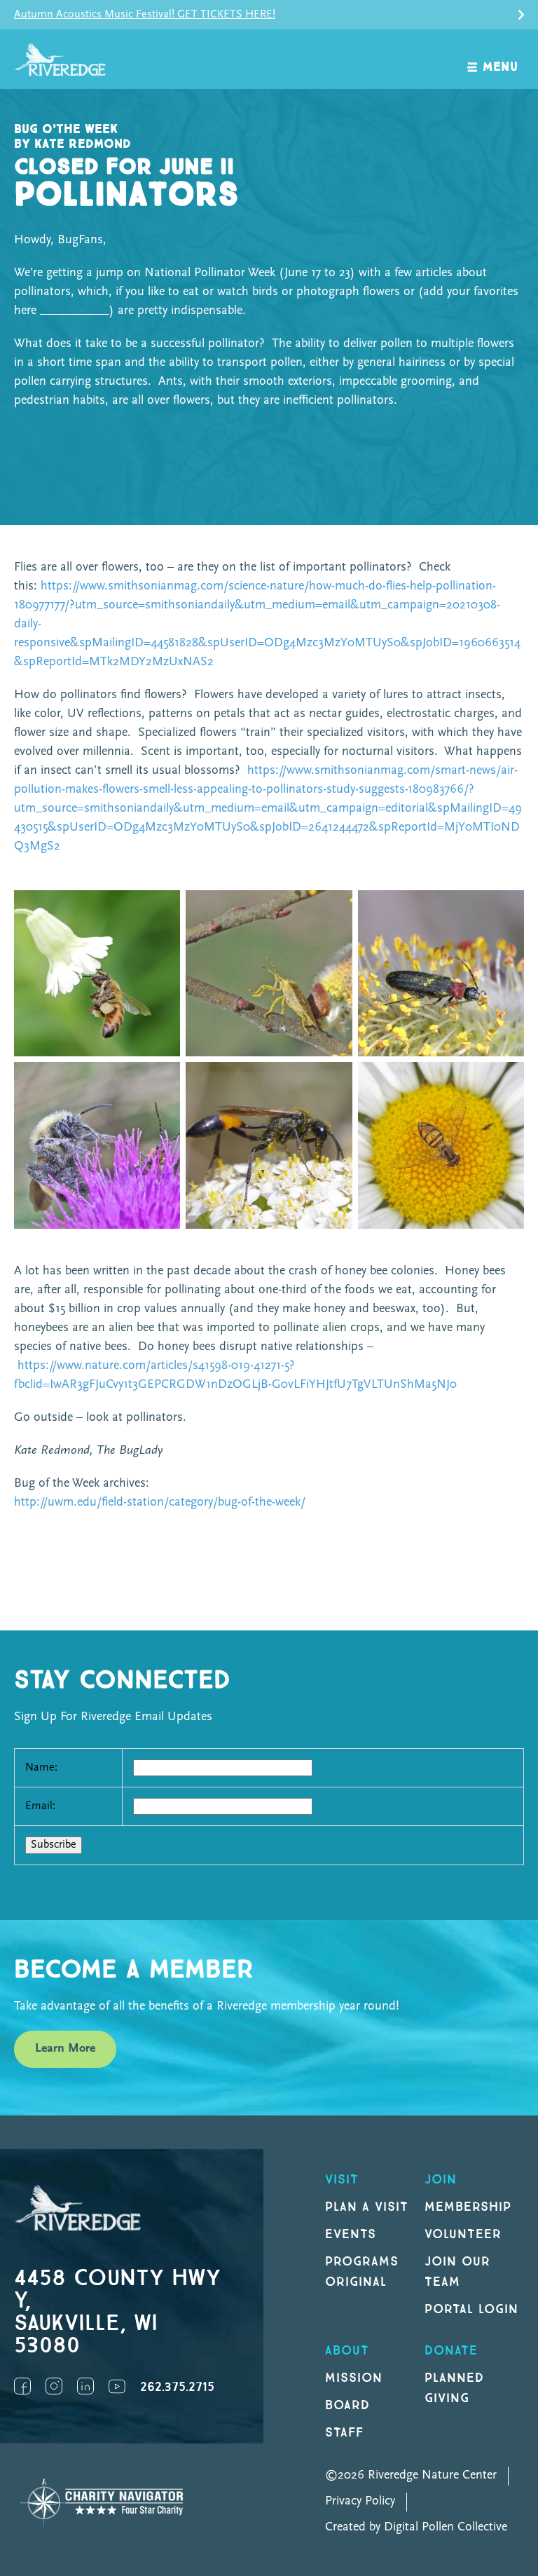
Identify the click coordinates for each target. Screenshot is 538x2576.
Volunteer (463, 2234)
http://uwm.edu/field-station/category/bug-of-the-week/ (160, 1503)
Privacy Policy (360, 2502)
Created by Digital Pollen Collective (416, 2528)
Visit (342, 2180)
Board (347, 2405)
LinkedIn (85, 2386)
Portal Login (471, 2309)
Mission (354, 2378)
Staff (344, 2433)
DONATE (451, 2351)
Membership (468, 2207)
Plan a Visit (367, 2207)
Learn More (65, 2049)
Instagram (54, 2386)
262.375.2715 (177, 2387)
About (347, 2351)
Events (351, 2234)
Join (441, 2180)
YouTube (117, 2386)
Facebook (22, 2386)
